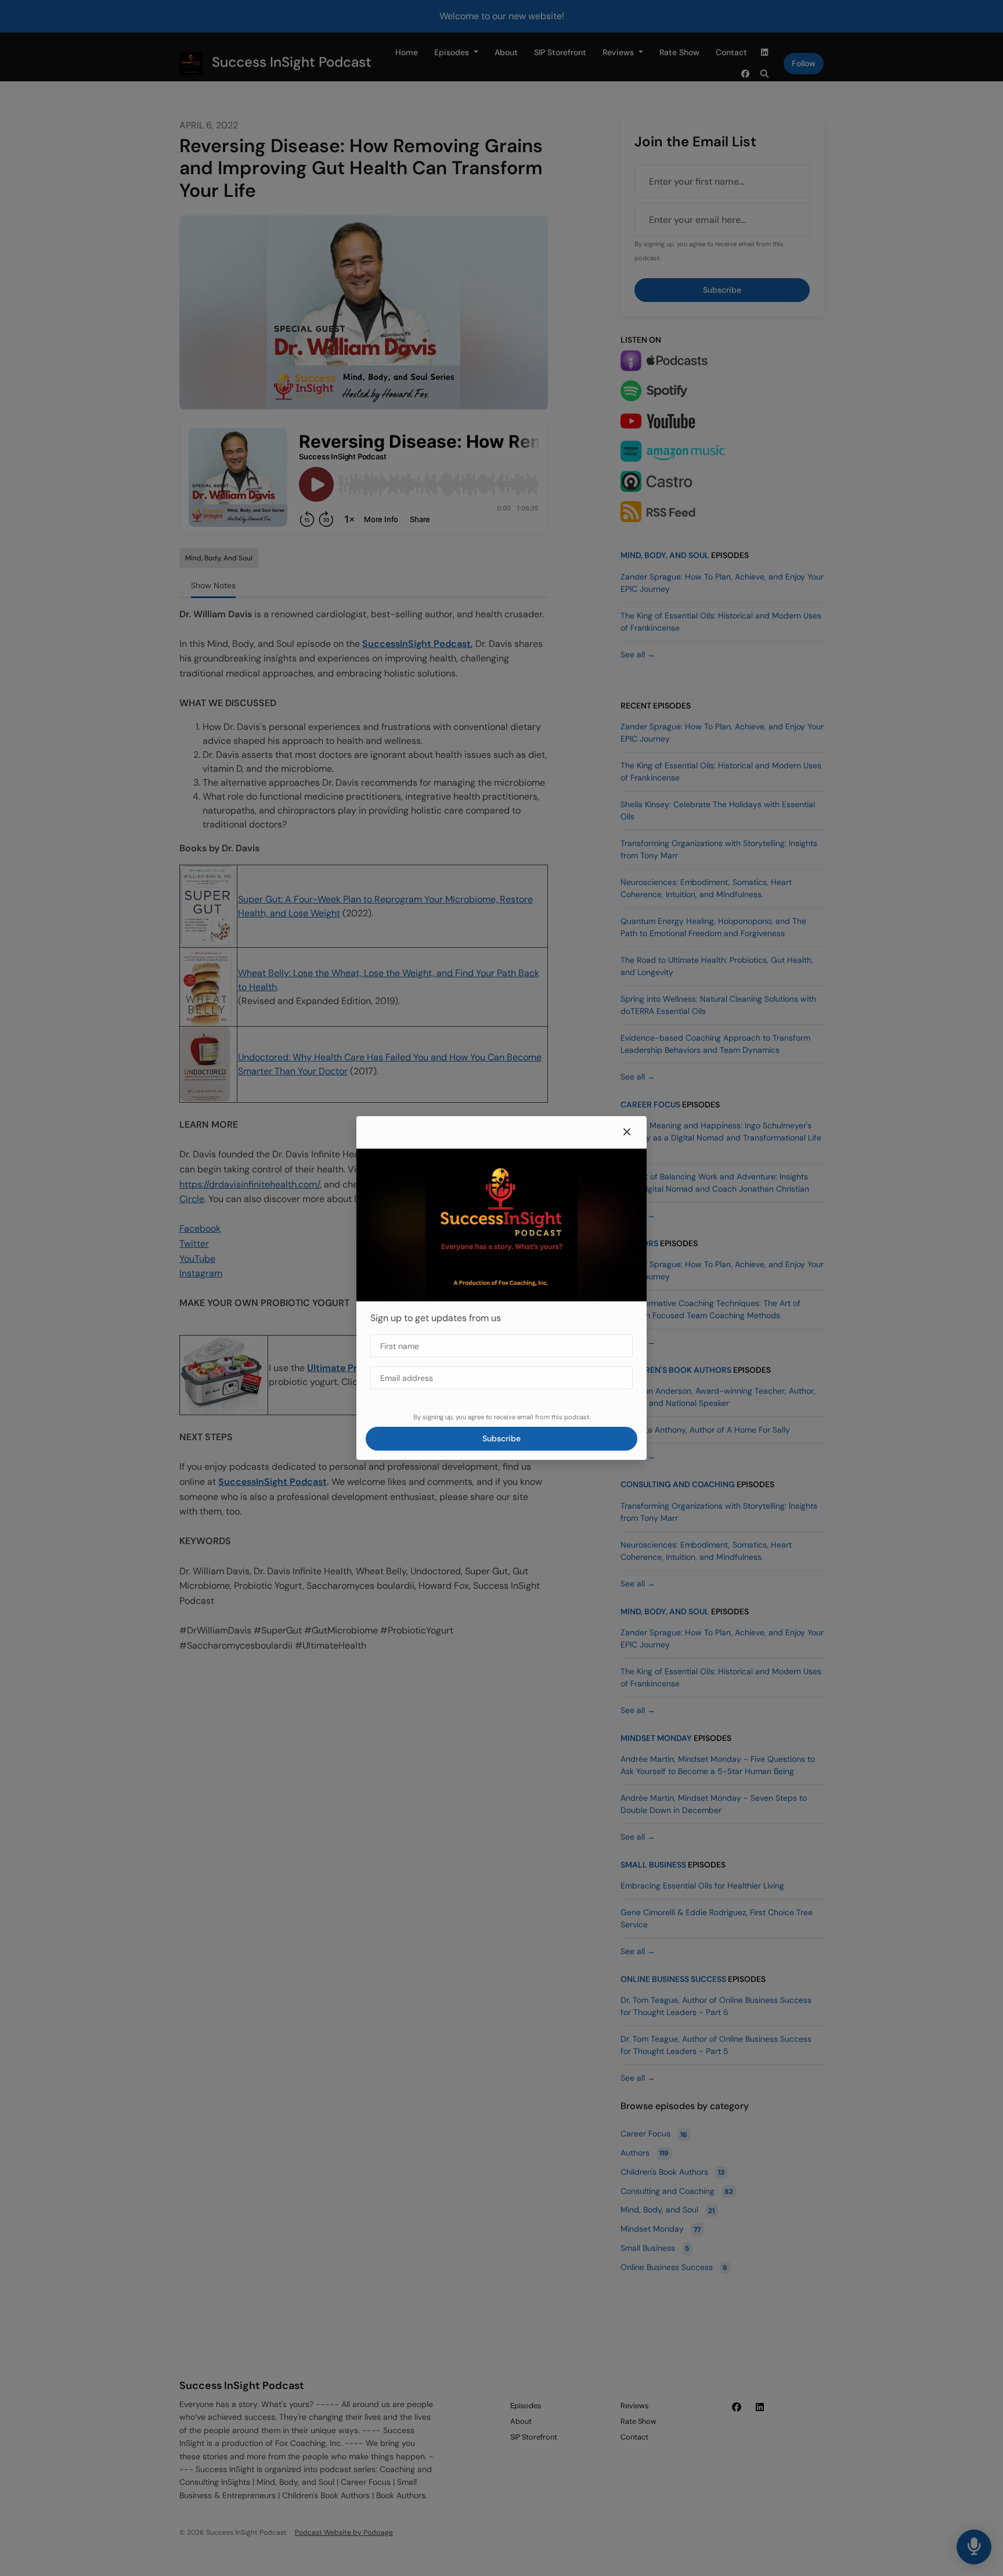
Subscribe (501, 1438)
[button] (627, 1132)
